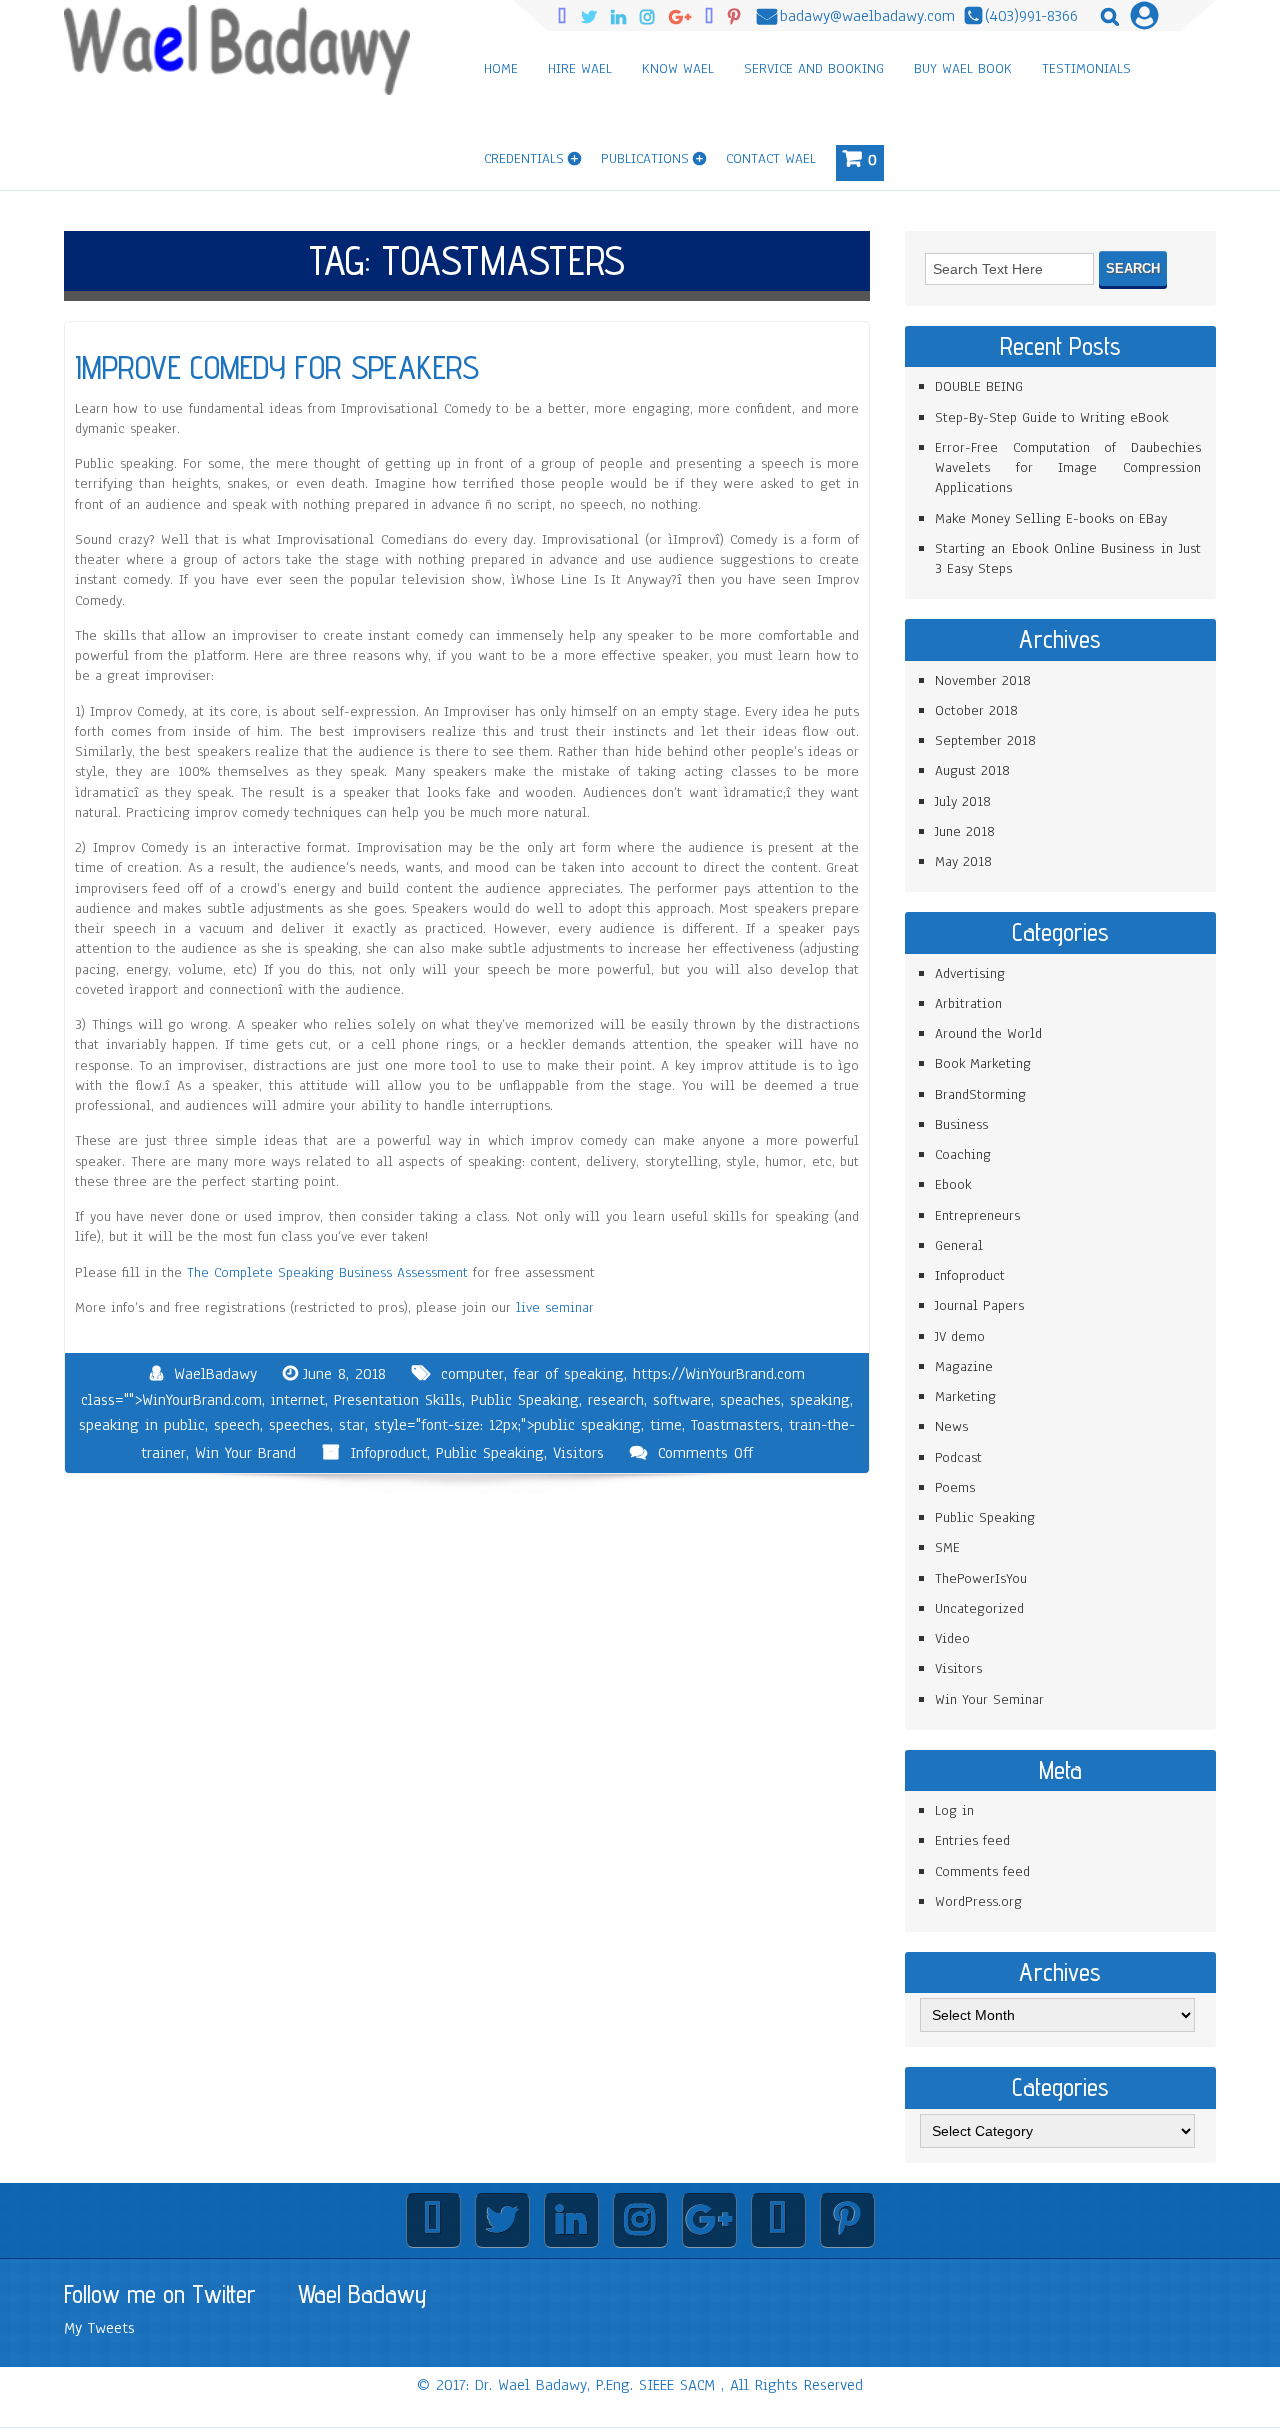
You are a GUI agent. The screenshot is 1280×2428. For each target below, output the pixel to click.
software (682, 1400)
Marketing (965, 1396)
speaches (750, 1400)
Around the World (988, 1033)
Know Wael (678, 68)
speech (237, 1425)
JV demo (960, 1336)
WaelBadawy (215, 1374)
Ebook (953, 1184)
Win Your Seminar (989, 1699)
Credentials (524, 158)
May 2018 (963, 861)
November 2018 (983, 680)
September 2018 (985, 740)
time (666, 1425)
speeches (299, 1425)
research (616, 1400)
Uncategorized (979, 1608)
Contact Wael (771, 158)
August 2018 (972, 770)
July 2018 (963, 801)
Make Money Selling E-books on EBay (1051, 518)
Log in (954, 1810)
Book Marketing (983, 1063)
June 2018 (965, 831)
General (959, 1245)
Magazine (964, 1366)
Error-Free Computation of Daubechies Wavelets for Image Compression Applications (1068, 468)
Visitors (578, 1453)
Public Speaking (525, 1400)
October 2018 (976, 710)
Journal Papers (979, 1305)
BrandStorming (980, 1094)
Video (952, 1638)
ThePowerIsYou (981, 1578)
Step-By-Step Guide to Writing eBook (1051, 417)
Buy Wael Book (963, 68)
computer (472, 1374)
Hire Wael (580, 68)
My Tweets (99, 2328)
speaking (820, 1400)
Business (961, 1124)
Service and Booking (814, 68)
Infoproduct (388, 1453)
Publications (645, 158)
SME (947, 1547)
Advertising (970, 973)
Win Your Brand (245, 1453)
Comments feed (982, 1871)
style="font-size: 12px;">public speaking (507, 1425)
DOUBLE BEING (979, 386)
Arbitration (968, 1003)
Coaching (963, 1154)
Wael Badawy (362, 2294)
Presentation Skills (398, 1400)
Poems (955, 1487)
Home (501, 68)
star (352, 1425)
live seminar (555, 1307)
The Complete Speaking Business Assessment (327, 1272)
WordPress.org (978, 1901)
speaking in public (142, 1425)
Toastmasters (735, 1425)
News (951, 1426)
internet (298, 1400)
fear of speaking (568, 1374)
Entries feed (972, 1840)
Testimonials (1086, 68)
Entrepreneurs (977, 1215)
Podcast (958, 1457)
